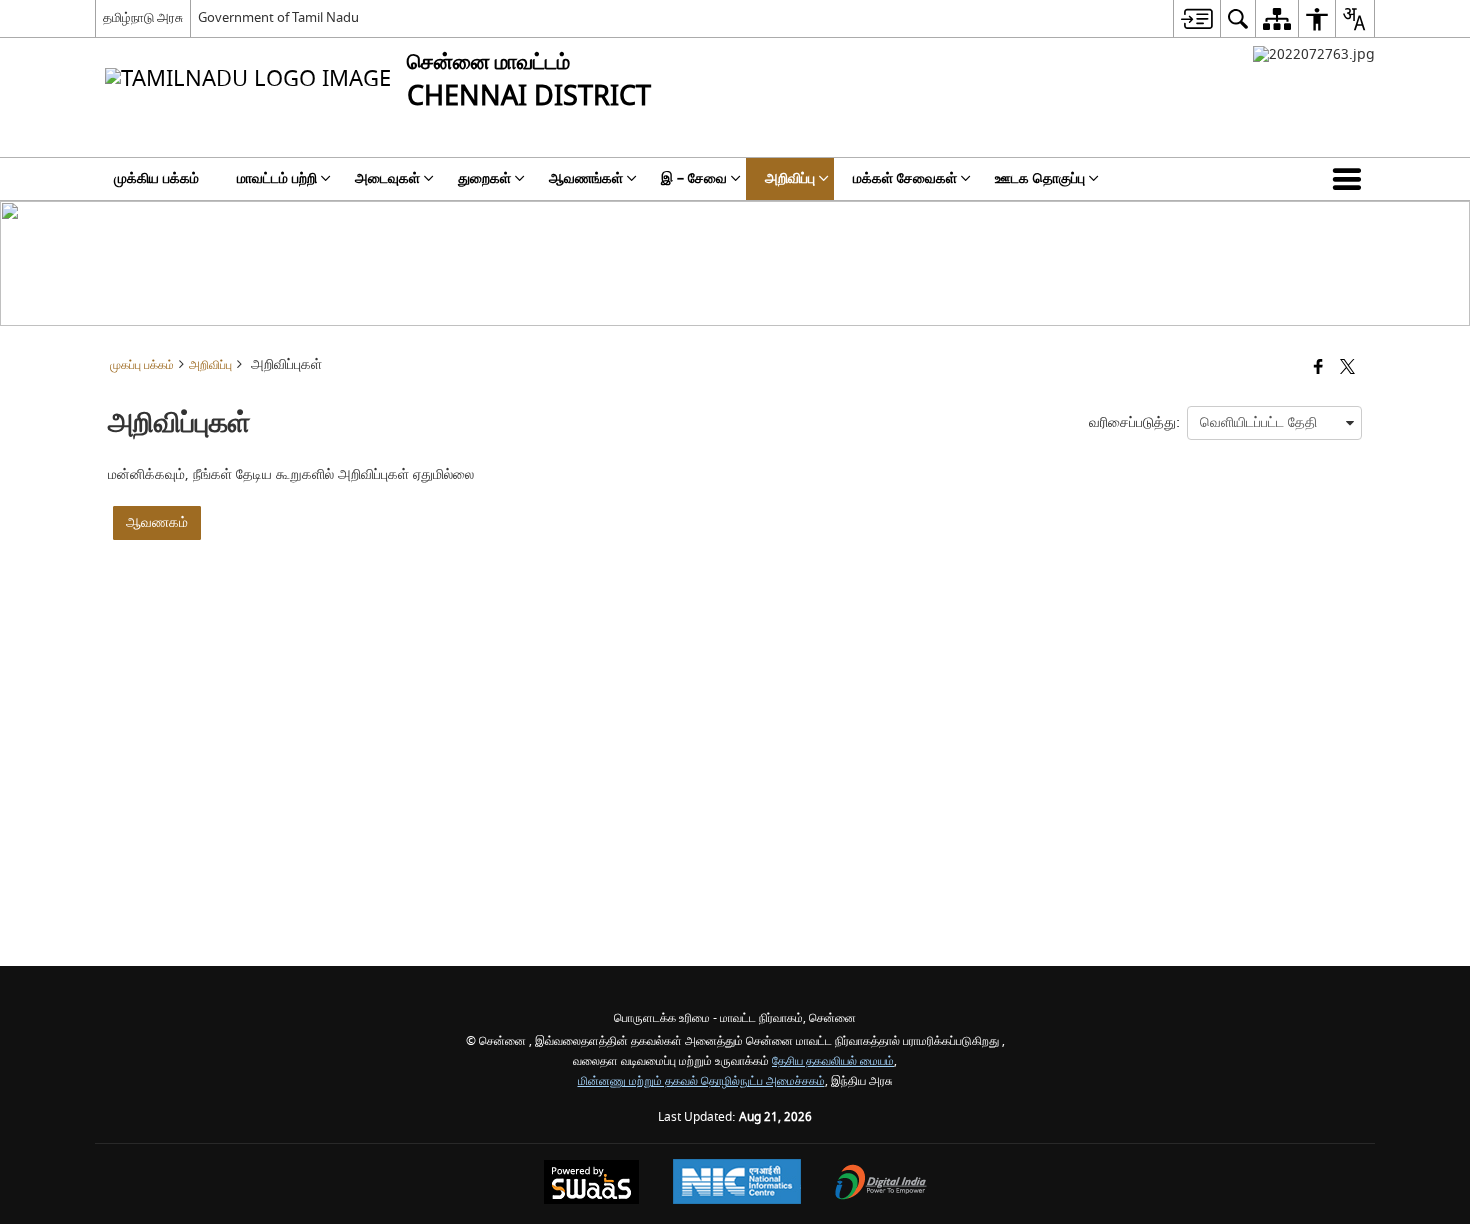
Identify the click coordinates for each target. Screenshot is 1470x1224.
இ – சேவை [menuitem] (694, 178)
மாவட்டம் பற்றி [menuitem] (277, 178)
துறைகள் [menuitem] (484, 178)
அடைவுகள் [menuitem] (387, 178)
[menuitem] (1196, 18)
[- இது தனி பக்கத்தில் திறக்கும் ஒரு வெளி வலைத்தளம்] (1314, 54)
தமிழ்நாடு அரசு (143, 17)
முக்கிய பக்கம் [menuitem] (156, 178)
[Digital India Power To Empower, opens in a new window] (881, 1184)
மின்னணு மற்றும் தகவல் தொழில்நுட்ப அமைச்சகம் (701, 1081)
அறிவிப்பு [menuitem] (790, 178)
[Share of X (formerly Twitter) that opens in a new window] (1347, 368)
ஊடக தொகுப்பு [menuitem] (1040, 178)
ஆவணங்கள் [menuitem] (586, 178)
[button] (1351, 179)
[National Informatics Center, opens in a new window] (737, 1184)
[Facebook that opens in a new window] (1318, 368)
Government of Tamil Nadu (278, 17)
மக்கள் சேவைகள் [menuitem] (905, 178)
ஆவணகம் (157, 522)
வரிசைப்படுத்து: (1134, 422)
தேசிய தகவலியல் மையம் (833, 1061)
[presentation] (1274, 423)
